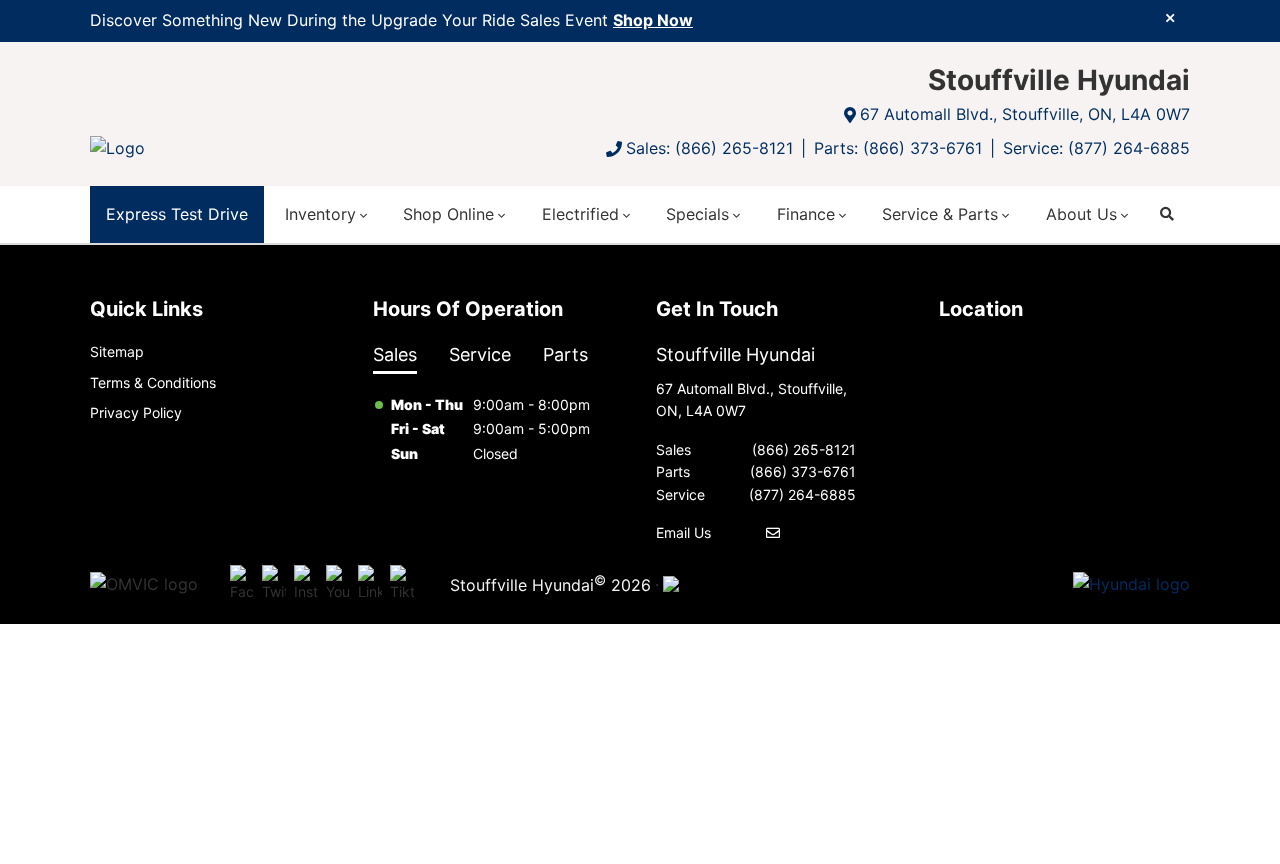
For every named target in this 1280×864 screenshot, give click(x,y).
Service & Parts (940, 214)
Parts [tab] (565, 354)
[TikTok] (402, 584)
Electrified (580, 214)
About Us (1081, 214)
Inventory (320, 214)
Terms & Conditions (153, 382)
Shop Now (653, 20)
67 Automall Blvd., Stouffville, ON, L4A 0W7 (1025, 114)
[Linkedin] (370, 584)
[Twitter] (274, 584)
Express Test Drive (177, 214)
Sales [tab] (395, 354)
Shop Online (448, 214)
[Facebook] (242, 584)
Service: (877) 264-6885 (1096, 148)
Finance (806, 214)
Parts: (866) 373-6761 (898, 148)
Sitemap (117, 351)
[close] (1170, 17)
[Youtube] (338, 584)
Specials (697, 214)
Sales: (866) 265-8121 (709, 148)
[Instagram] (306, 584)
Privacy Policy (136, 412)
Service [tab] (480, 354)
